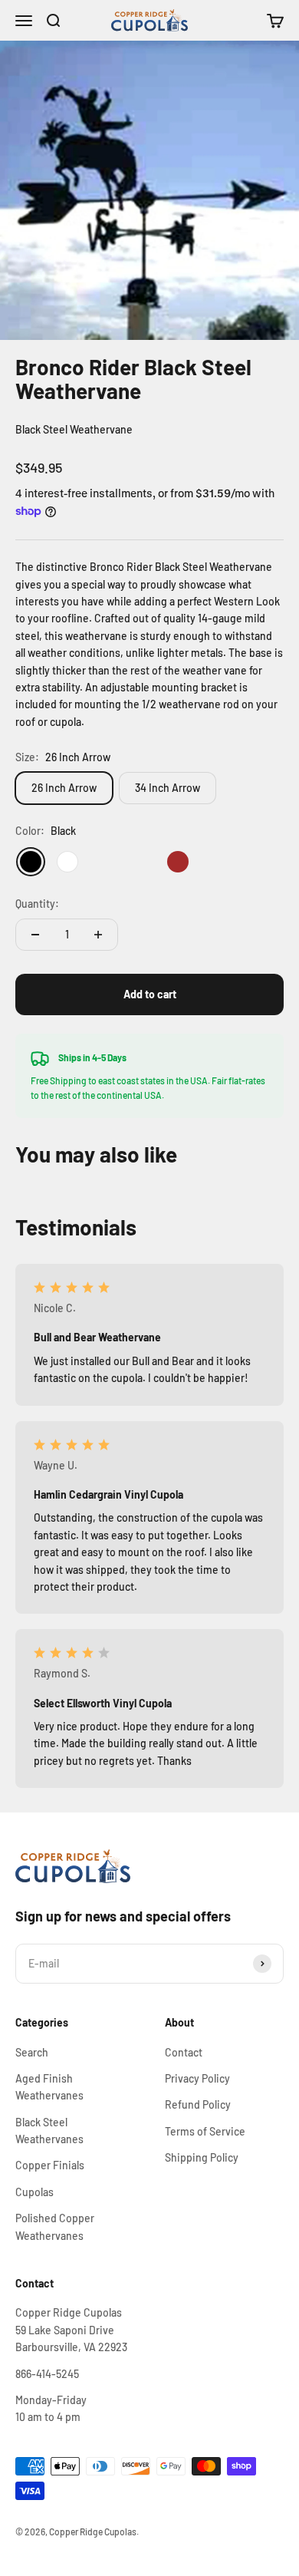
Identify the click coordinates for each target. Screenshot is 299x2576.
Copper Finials (50, 2165)
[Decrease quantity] (35, 935)
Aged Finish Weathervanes (49, 2087)
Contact (184, 2052)
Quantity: (37, 904)
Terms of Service (205, 2131)
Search (32, 2052)
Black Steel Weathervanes (49, 2131)
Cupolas (34, 2192)
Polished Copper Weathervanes (55, 2226)
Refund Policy (198, 2104)
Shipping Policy (202, 2157)
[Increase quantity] (98, 935)
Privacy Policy (197, 2078)
